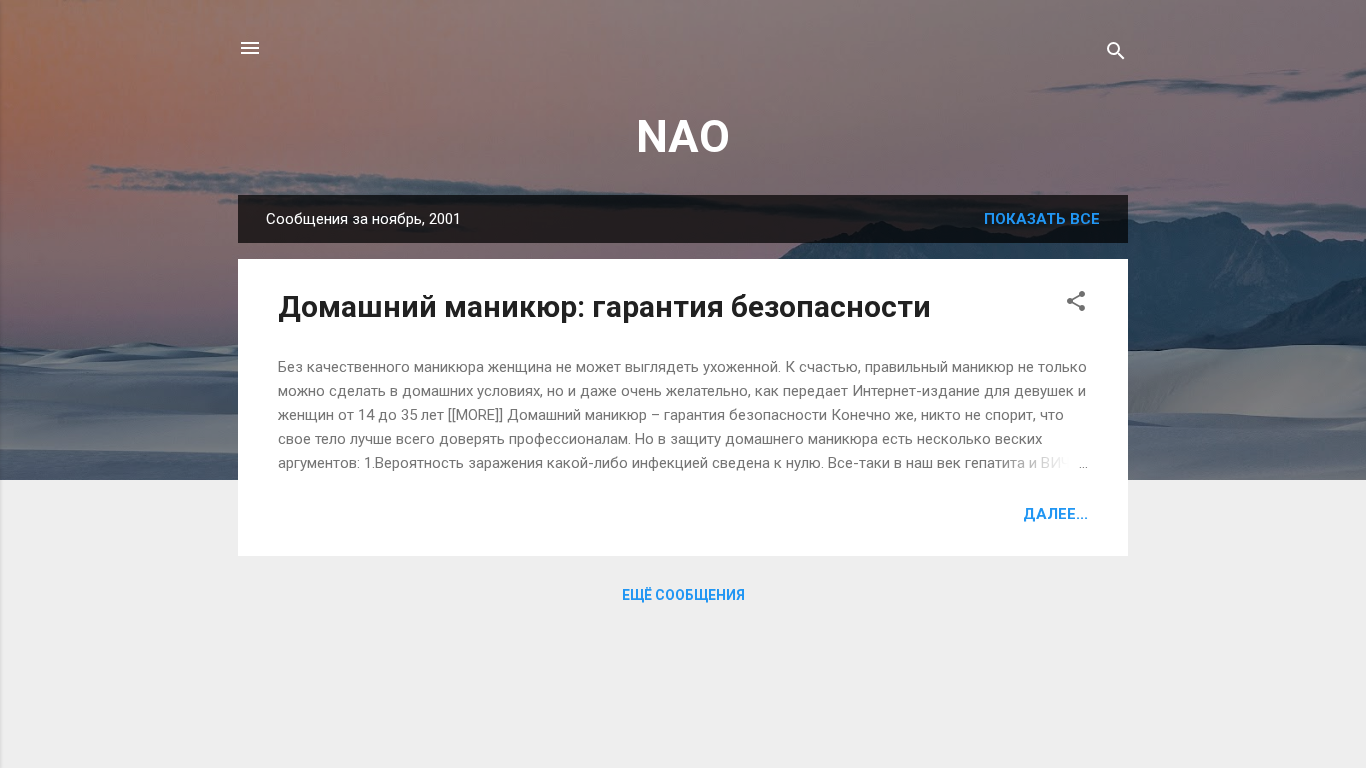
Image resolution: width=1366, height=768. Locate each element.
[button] (1076, 304)
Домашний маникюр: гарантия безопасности (604, 306)
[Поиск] (1116, 54)
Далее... (1055, 514)
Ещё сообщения (683, 595)
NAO (683, 136)
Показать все (1042, 219)
